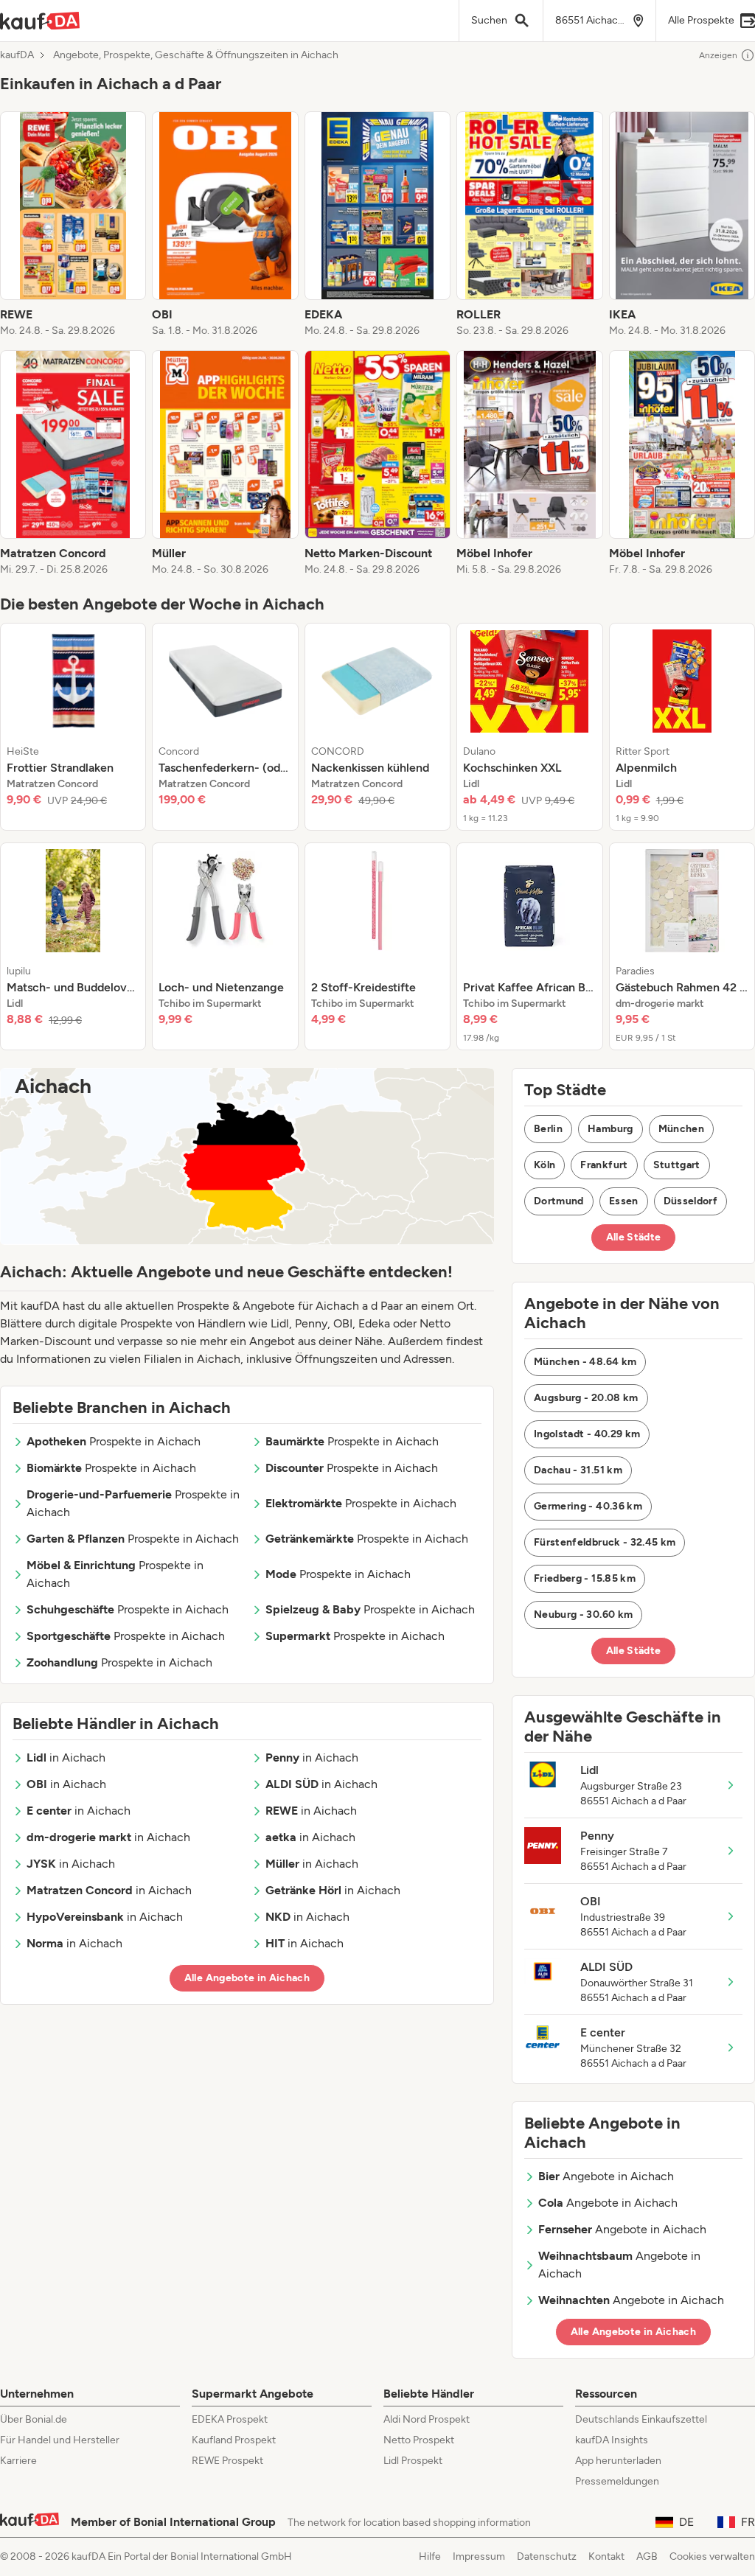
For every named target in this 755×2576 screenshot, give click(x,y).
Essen (624, 1201)
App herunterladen (618, 2461)
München (681, 1129)
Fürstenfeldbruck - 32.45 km (605, 1542)
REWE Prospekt (227, 2461)
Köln (544, 1165)
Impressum (479, 2556)
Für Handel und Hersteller (60, 2440)
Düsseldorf (691, 1201)
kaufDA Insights (612, 2440)
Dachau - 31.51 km (578, 1470)
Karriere (18, 2461)
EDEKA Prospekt (230, 2419)
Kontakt (606, 2556)
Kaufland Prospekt (234, 2440)
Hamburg (610, 1129)
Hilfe (430, 2556)
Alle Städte (634, 1237)
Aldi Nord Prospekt (427, 2419)
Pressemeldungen (617, 2481)
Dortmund (559, 1201)
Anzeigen (718, 55)
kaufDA (17, 55)
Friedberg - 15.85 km (585, 1578)
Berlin (548, 1129)
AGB (647, 2556)
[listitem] (73, 225)
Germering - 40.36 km (588, 1506)
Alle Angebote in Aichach (247, 1978)
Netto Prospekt (419, 2440)
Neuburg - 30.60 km (583, 1615)
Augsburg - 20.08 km (586, 1398)
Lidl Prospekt (413, 2461)
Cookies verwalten (712, 2556)
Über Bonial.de (34, 2419)
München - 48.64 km (585, 1362)
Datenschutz (547, 2556)
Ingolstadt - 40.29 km (587, 1434)
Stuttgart (677, 1165)
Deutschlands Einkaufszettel (641, 2419)
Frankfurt (604, 1165)
